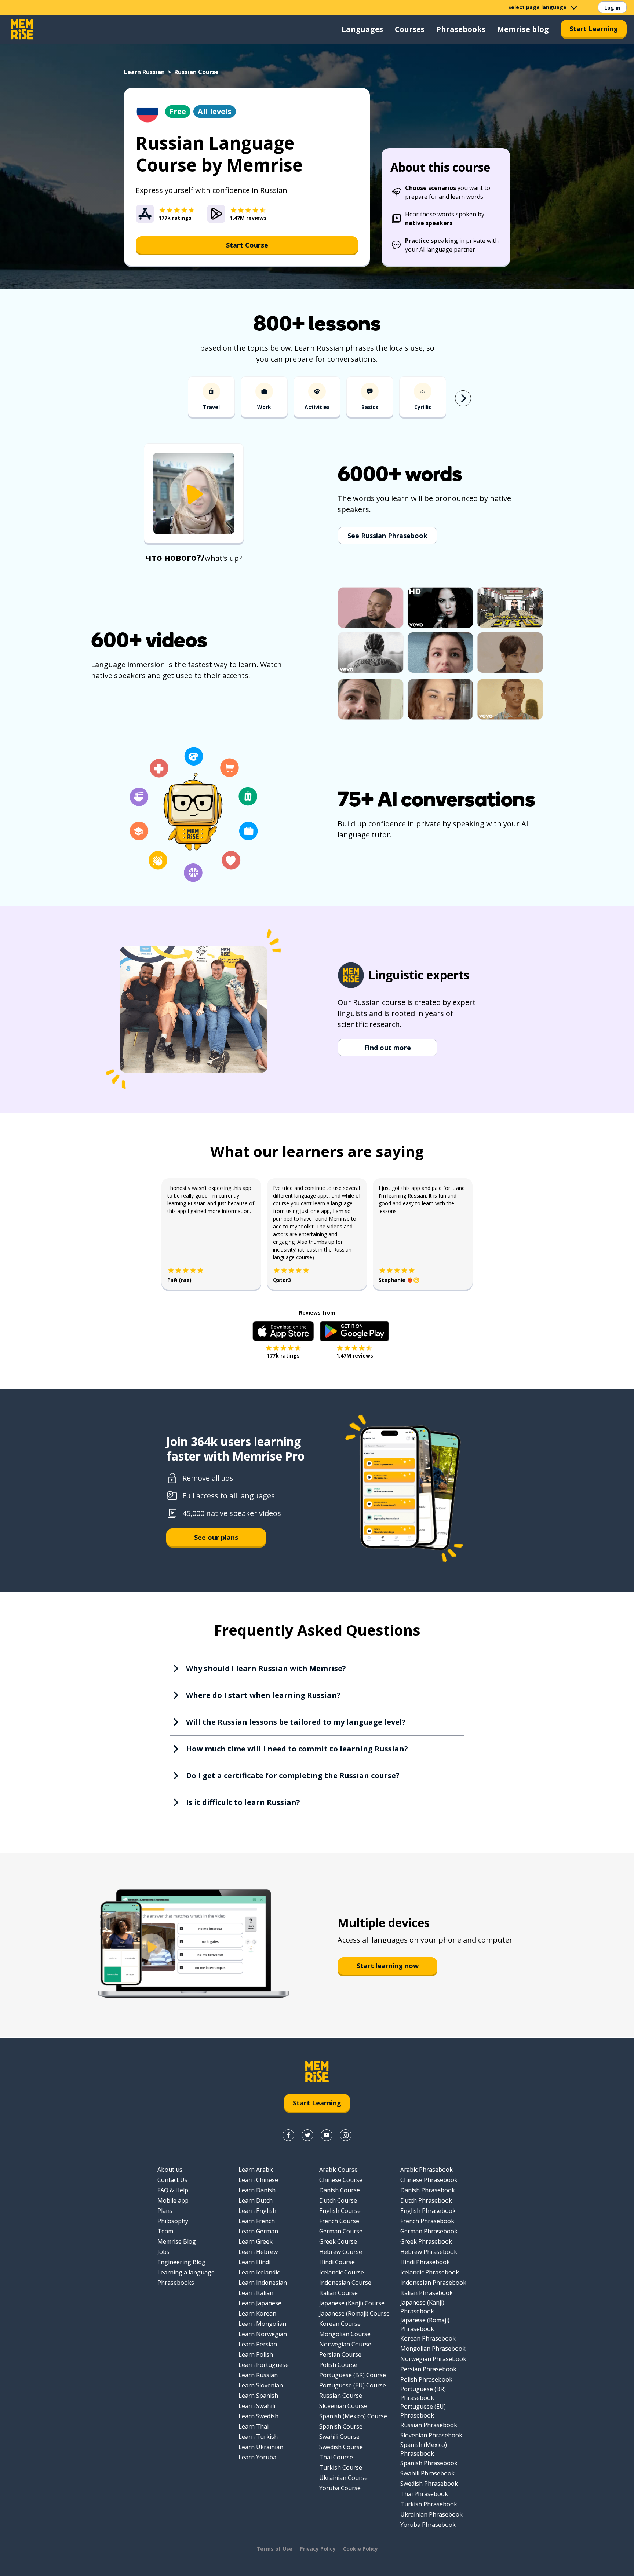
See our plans (216, 1537)
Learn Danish (257, 2190)
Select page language (537, 7)
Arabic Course (338, 2170)
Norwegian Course (345, 2344)
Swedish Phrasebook (429, 2484)
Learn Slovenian (261, 2385)
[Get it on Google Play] (354, 1331)
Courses (410, 29)
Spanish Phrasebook (429, 2463)
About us (170, 2170)
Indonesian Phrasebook (433, 2283)
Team (165, 2231)
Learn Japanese (260, 2303)
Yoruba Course (340, 2488)
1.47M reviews (355, 1355)
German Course (341, 2231)
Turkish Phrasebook (429, 2504)
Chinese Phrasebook (429, 2180)
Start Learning (594, 29)
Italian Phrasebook (427, 2293)
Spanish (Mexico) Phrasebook (424, 2449)
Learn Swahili (257, 2406)
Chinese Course (341, 2180)
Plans (165, 2211)
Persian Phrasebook (428, 2369)
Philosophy (173, 2221)
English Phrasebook (428, 2211)
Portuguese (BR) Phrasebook (423, 2393)
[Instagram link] (346, 2135)
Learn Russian (144, 72)
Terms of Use (274, 2549)
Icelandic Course (342, 2272)
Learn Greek (256, 2241)
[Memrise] (22, 29)
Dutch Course (338, 2200)
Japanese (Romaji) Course (354, 2313)
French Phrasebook (427, 2221)
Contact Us (172, 2180)
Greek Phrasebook (426, 2241)
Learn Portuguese (264, 2365)
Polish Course (338, 2365)
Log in (612, 8)
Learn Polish (256, 2354)
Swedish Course (341, 2447)
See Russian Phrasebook (387, 536)
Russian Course (341, 2396)
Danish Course (340, 2190)
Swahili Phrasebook (427, 2473)
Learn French (257, 2221)
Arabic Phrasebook (427, 2170)
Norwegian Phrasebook (433, 2359)
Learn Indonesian (263, 2283)
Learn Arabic (256, 2170)
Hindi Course (337, 2262)
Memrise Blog (177, 2241)
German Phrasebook (429, 2231)
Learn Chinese (258, 2180)
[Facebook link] (288, 2135)
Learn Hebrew (258, 2252)
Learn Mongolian (262, 2324)
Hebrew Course (341, 2252)
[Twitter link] (307, 2135)
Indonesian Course (345, 2283)
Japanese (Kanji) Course (352, 2303)
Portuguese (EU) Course (353, 2385)
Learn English (257, 2211)
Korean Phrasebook (428, 2338)
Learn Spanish (258, 2396)
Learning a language (186, 2272)
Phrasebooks (461, 29)
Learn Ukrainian (261, 2447)
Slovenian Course (343, 2406)
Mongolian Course (345, 2334)
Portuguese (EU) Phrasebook (423, 2411)
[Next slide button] (463, 398)
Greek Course (338, 2241)
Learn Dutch (256, 2200)
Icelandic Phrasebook (430, 2272)
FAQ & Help (173, 2190)
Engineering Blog (181, 2262)
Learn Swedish (258, 2416)
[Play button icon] (194, 494)
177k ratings (283, 1355)
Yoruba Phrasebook (428, 2525)
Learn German (258, 2231)
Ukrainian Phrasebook (431, 2514)
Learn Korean (257, 2313)
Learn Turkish (258, 2437)
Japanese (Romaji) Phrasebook (425, 2324)
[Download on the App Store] (283, 1331)
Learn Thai (254, 2426)
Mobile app (173, 2200)
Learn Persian (258, 2344)
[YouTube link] (327, 2135)
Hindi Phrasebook (425, 2262)
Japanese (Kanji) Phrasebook (422, 2307)
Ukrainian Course (343, 2478)
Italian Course (338, 2293)
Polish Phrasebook (426, 2379)
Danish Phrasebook (428, 2190)
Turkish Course (341, 2467)
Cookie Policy (360, 2549)
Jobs (163, 2252)
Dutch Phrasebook (426, 2200)
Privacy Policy (318, 2549)
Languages (362, 29)
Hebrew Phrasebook (429, 2252)
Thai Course (336, 2457)
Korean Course (340, 2324)
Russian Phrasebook (429, 2425)
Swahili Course (339, 2437)
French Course (339, 2221)
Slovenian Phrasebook (431, 2435)
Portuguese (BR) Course (353, 2375)
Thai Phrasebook (424, 2494)
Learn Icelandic (259, 2272)
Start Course (247, 245)
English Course (340, 2211)
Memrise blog (523, 29)
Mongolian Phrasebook (433, 2349)
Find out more (388, 1048)
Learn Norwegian (263, 2334)
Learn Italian (256, 2293)
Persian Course (340, 2354)
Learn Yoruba (257, 2457)
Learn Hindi (254, 2262)
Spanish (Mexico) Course (353, 2416)
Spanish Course (341, 2426)
